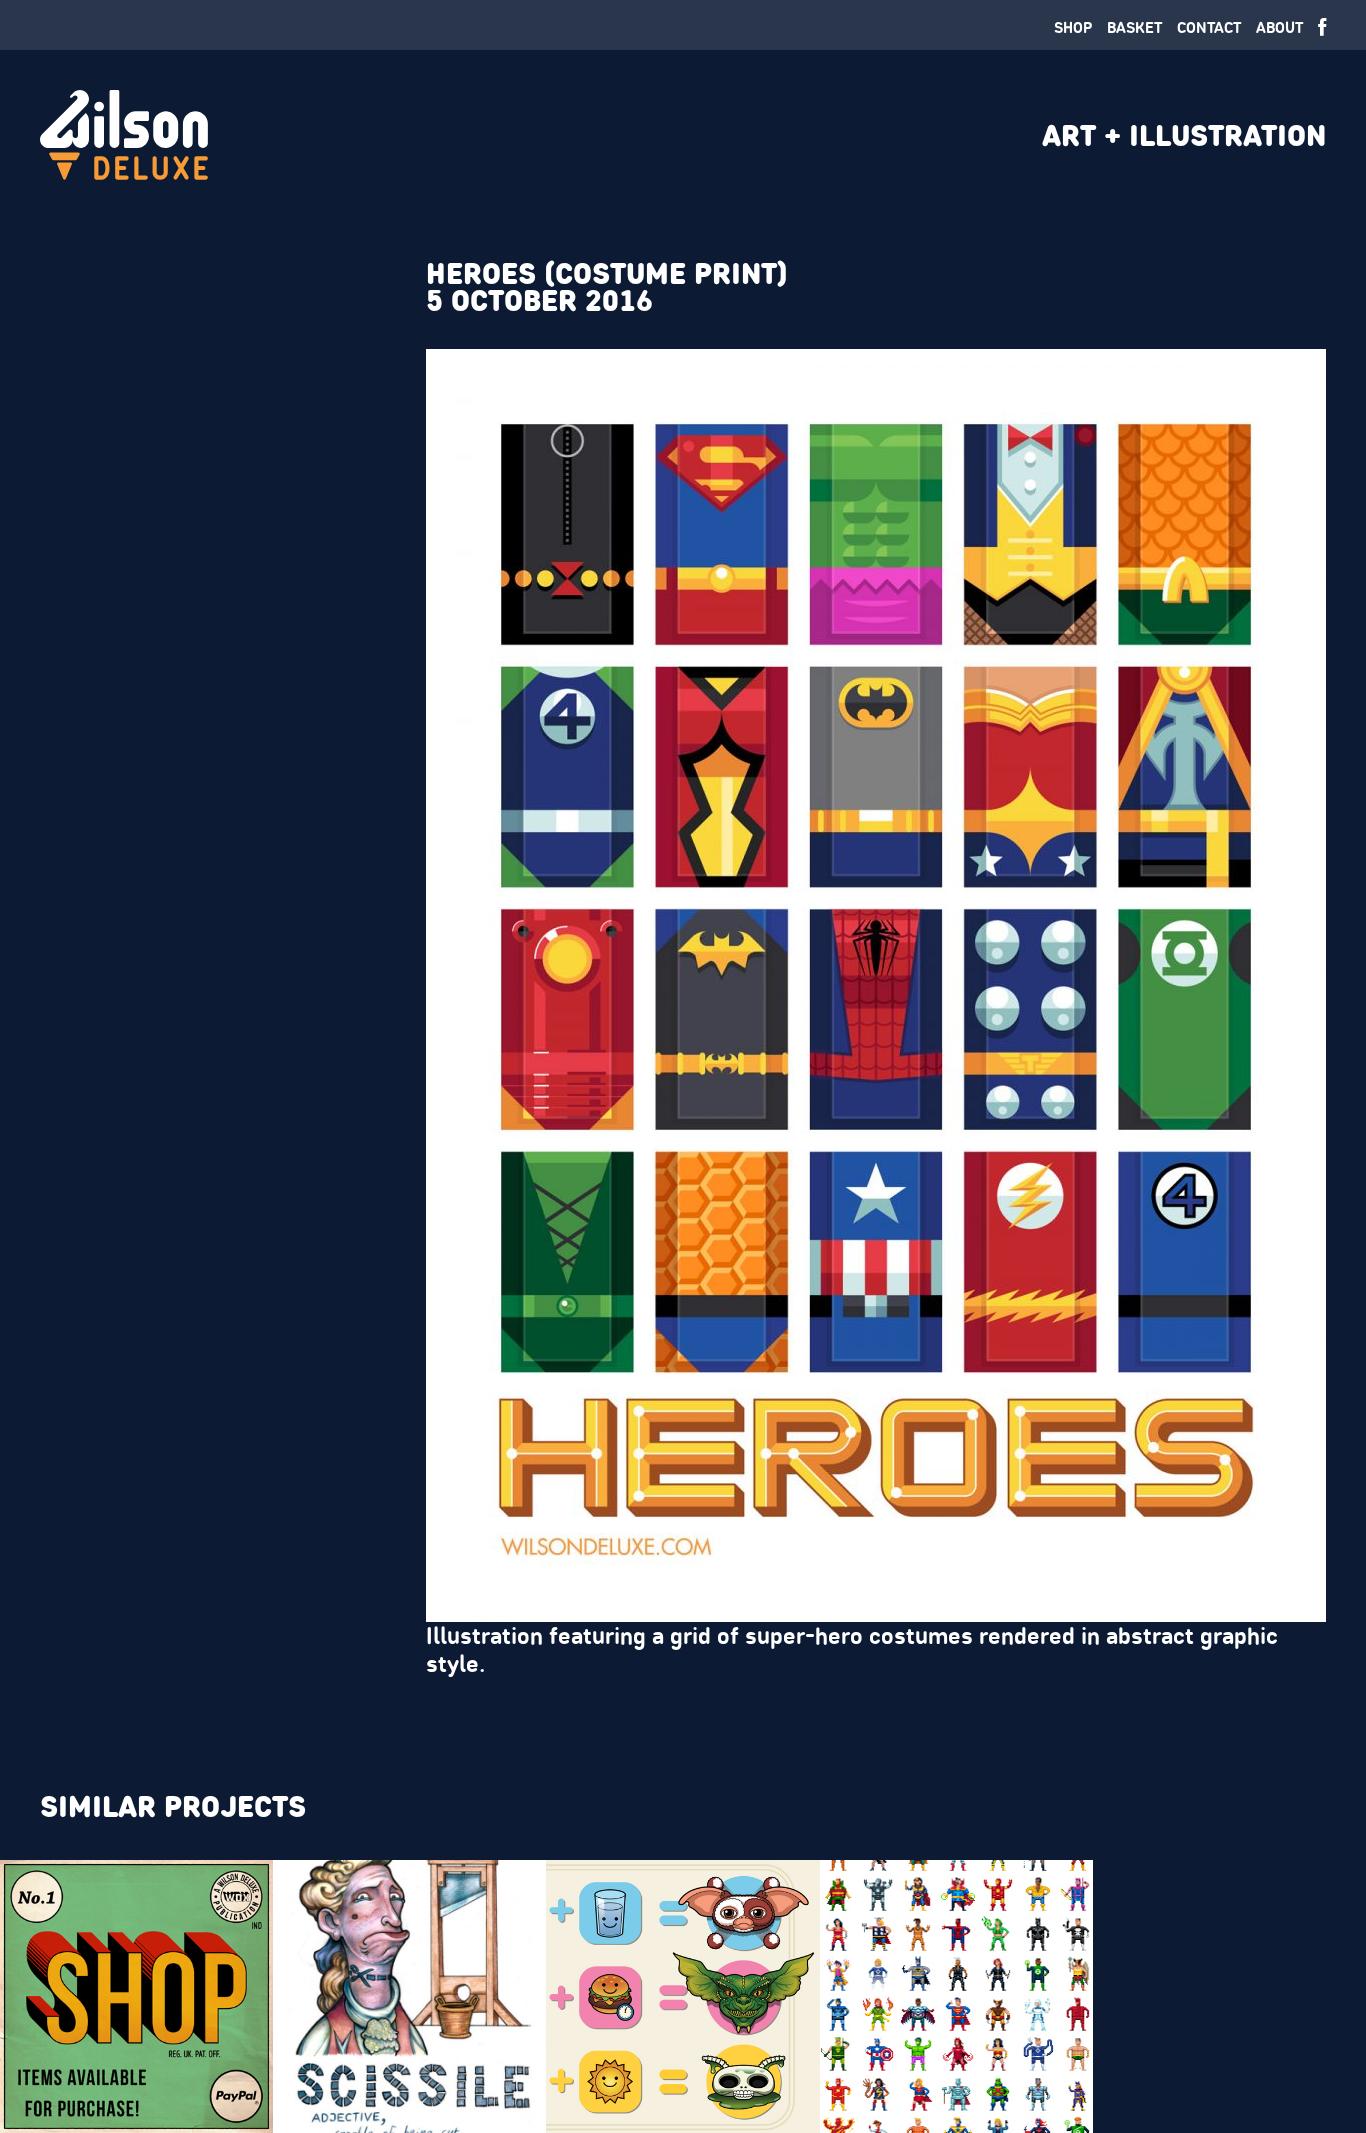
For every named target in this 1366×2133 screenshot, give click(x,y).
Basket (1134, 27)
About (1279, 27)
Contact (1209, 27)
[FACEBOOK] (1322, 28)
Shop (1073, 27)
